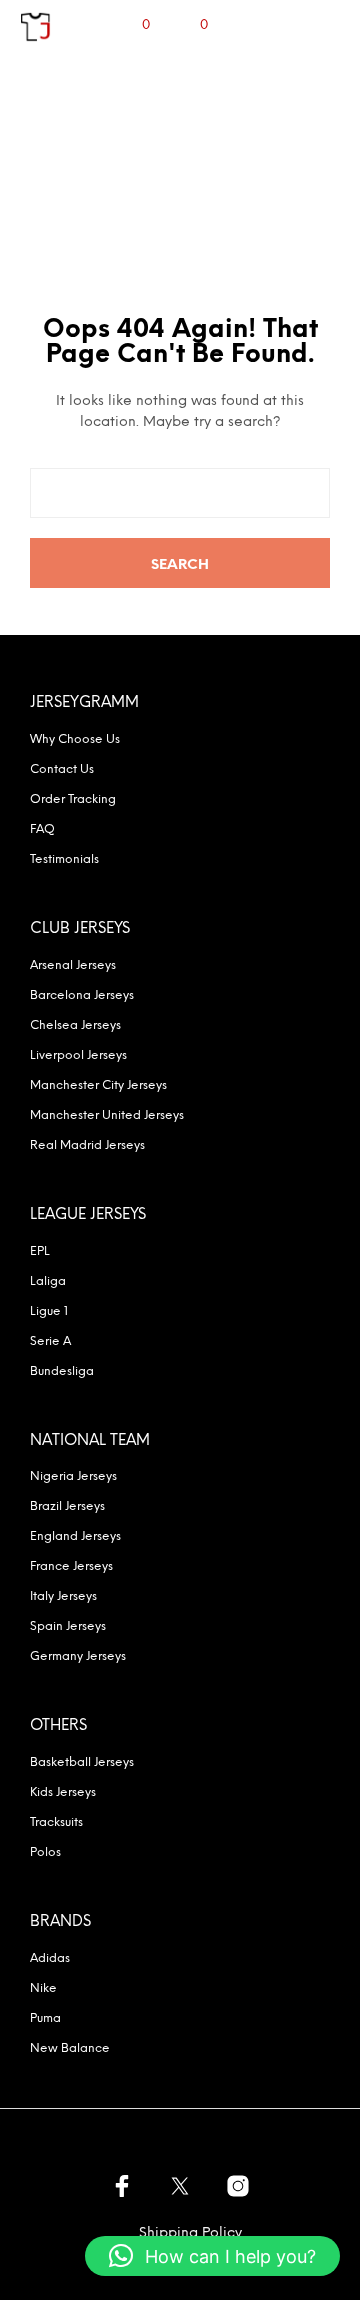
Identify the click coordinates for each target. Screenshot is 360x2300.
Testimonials (64, 859)
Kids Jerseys (63, 1792)
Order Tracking (73, 799)
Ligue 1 (49, 1311)
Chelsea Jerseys (75, 1025)
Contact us (62, 769)
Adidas (50, 1958)
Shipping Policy (190, 2233)
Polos (45, 1852)
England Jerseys (75, 1536)
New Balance (70, 2048)
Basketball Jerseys (82, 1762)
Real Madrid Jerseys (87, 1145)
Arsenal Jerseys (73, 965)
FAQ (42, 829)
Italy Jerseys (63, 1596)
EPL (40, 1251)
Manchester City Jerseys (98, 1085)
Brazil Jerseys (67, 1506)
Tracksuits (56, 1822)
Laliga (48, 1281)
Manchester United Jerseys (107, 1115)
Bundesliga (62, 1371)
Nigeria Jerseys (73, 1476)
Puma (45, 2018)
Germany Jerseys (78, 1656)
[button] (212, 2256)
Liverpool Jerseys (78, 1055)
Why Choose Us (75, 739)
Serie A (50, 1341)
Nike (43, 1988)
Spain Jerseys (68, 1626)
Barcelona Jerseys (82, 995)
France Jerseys (71, 1566)
